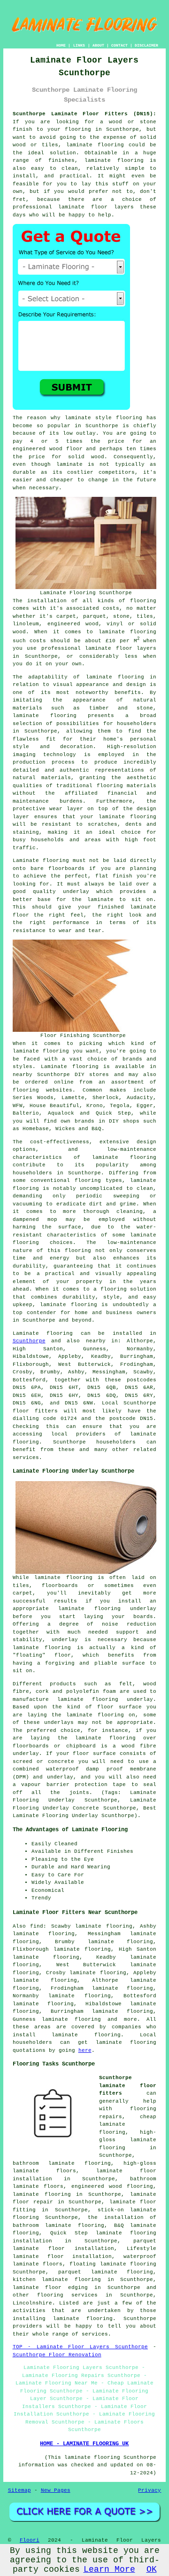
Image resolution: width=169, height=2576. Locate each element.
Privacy (150, 2490)
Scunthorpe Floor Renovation (57, 2355)
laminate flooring (115, 677)
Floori (30, 2540)
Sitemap (19, 2490)
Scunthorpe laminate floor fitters (128, 2086)
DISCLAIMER (146, 45)
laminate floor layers (96, 207)
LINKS (79, 45)
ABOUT (98, 45)
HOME (61, 45)
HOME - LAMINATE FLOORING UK (84, 2444)
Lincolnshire (32, 2303)
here (85, 2050)
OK (152, 2569)
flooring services (67, 2295)
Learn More (109, 2569)
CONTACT (119, 45)
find (37, 1926)
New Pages (56, 2490)
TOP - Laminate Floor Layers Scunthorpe (80, 2347)
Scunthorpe (29, 1341)
